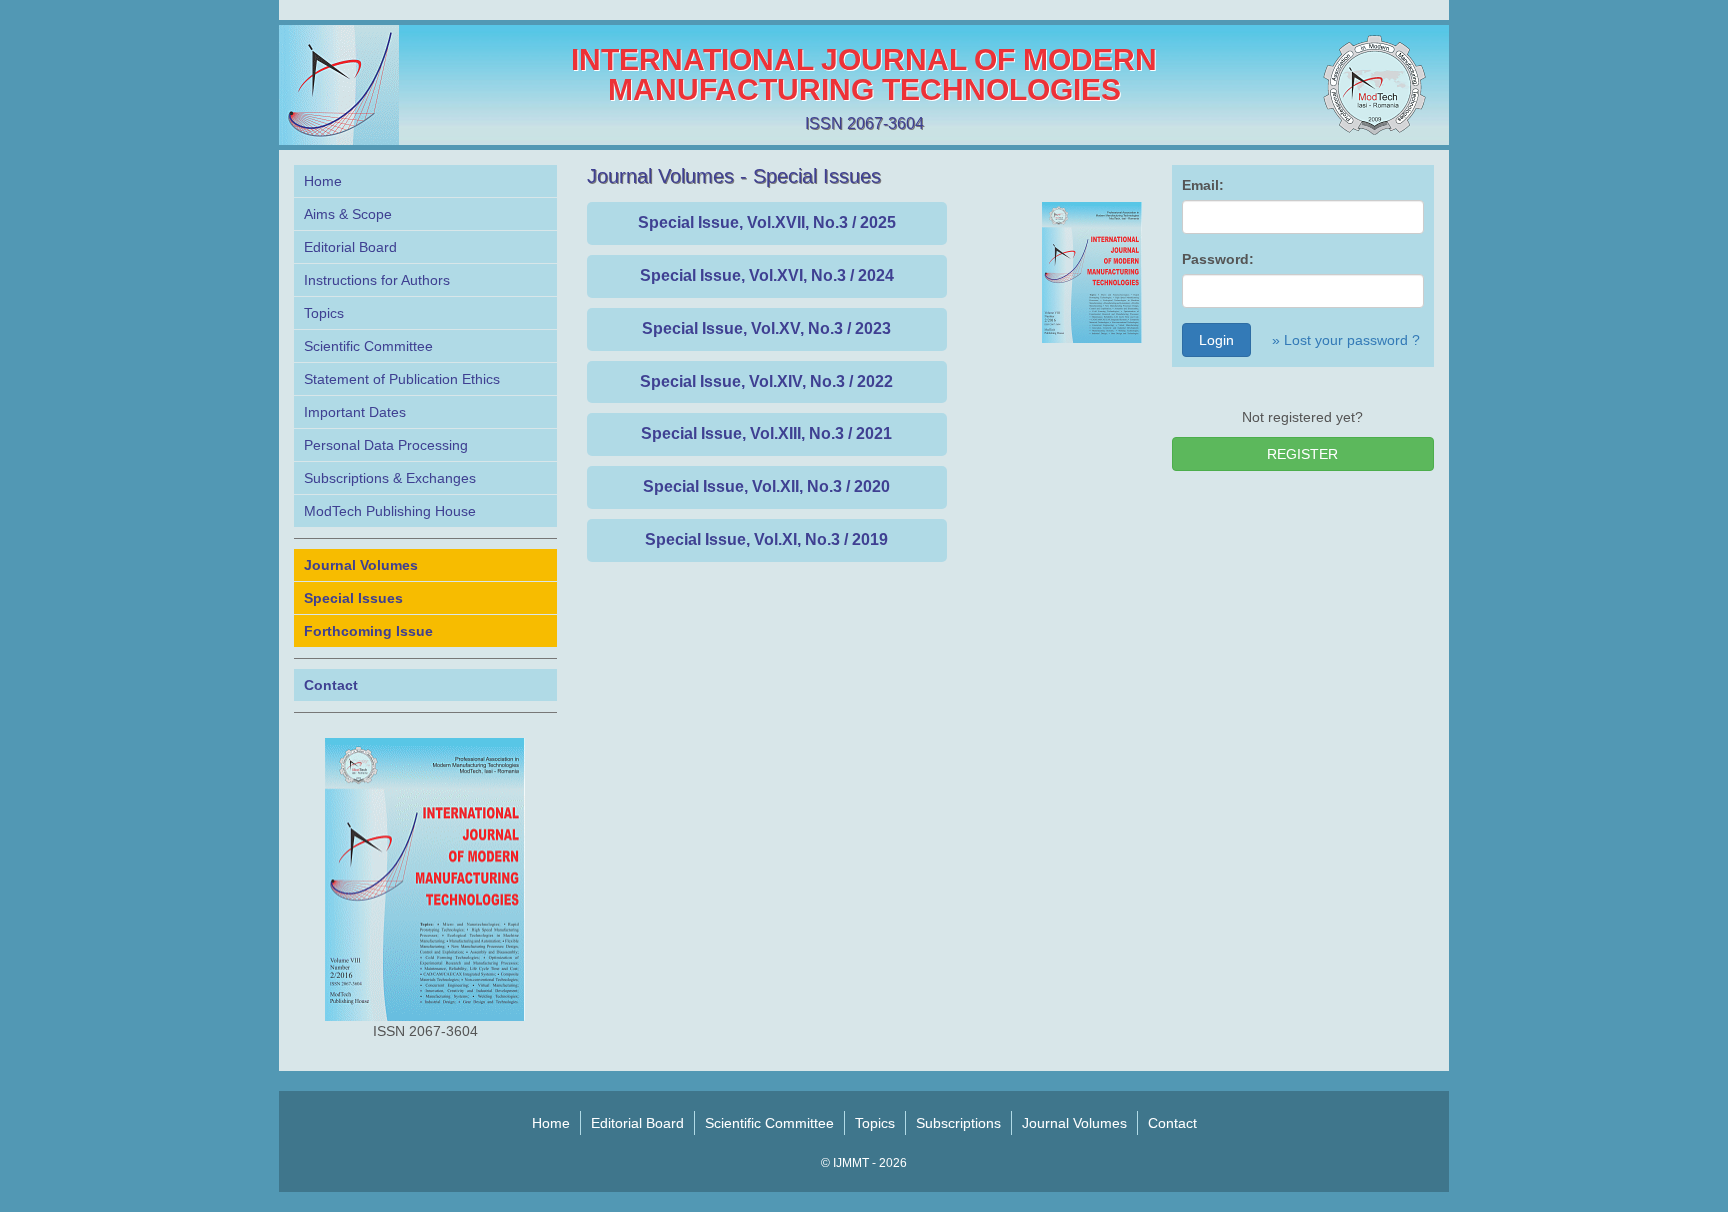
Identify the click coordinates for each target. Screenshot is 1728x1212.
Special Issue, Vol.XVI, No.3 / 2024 (767, 275)
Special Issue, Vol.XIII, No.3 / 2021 (766, 433)
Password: (1218, 259)
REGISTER (1302, 454)
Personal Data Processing (386, 445)
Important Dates (355, 412)
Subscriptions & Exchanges (390, 478)
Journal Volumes (1074, 1123)
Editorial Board (350, 247)
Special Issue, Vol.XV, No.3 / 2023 (766, 328)
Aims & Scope (348, 214)
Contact (1172, 1123)
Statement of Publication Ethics (402, 379)
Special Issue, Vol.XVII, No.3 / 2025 (767, 222)
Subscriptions (958, 1123)
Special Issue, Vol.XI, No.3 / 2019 (766, 539)
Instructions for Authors (377, 280)
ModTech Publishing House (390, 511)
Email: (1203, 185)
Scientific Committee (368, 346)
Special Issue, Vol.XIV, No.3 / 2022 (766, 381)
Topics (324, 313)
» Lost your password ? (1346, 340)
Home (323, 181)
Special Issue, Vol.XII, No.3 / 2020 (766, 486)
